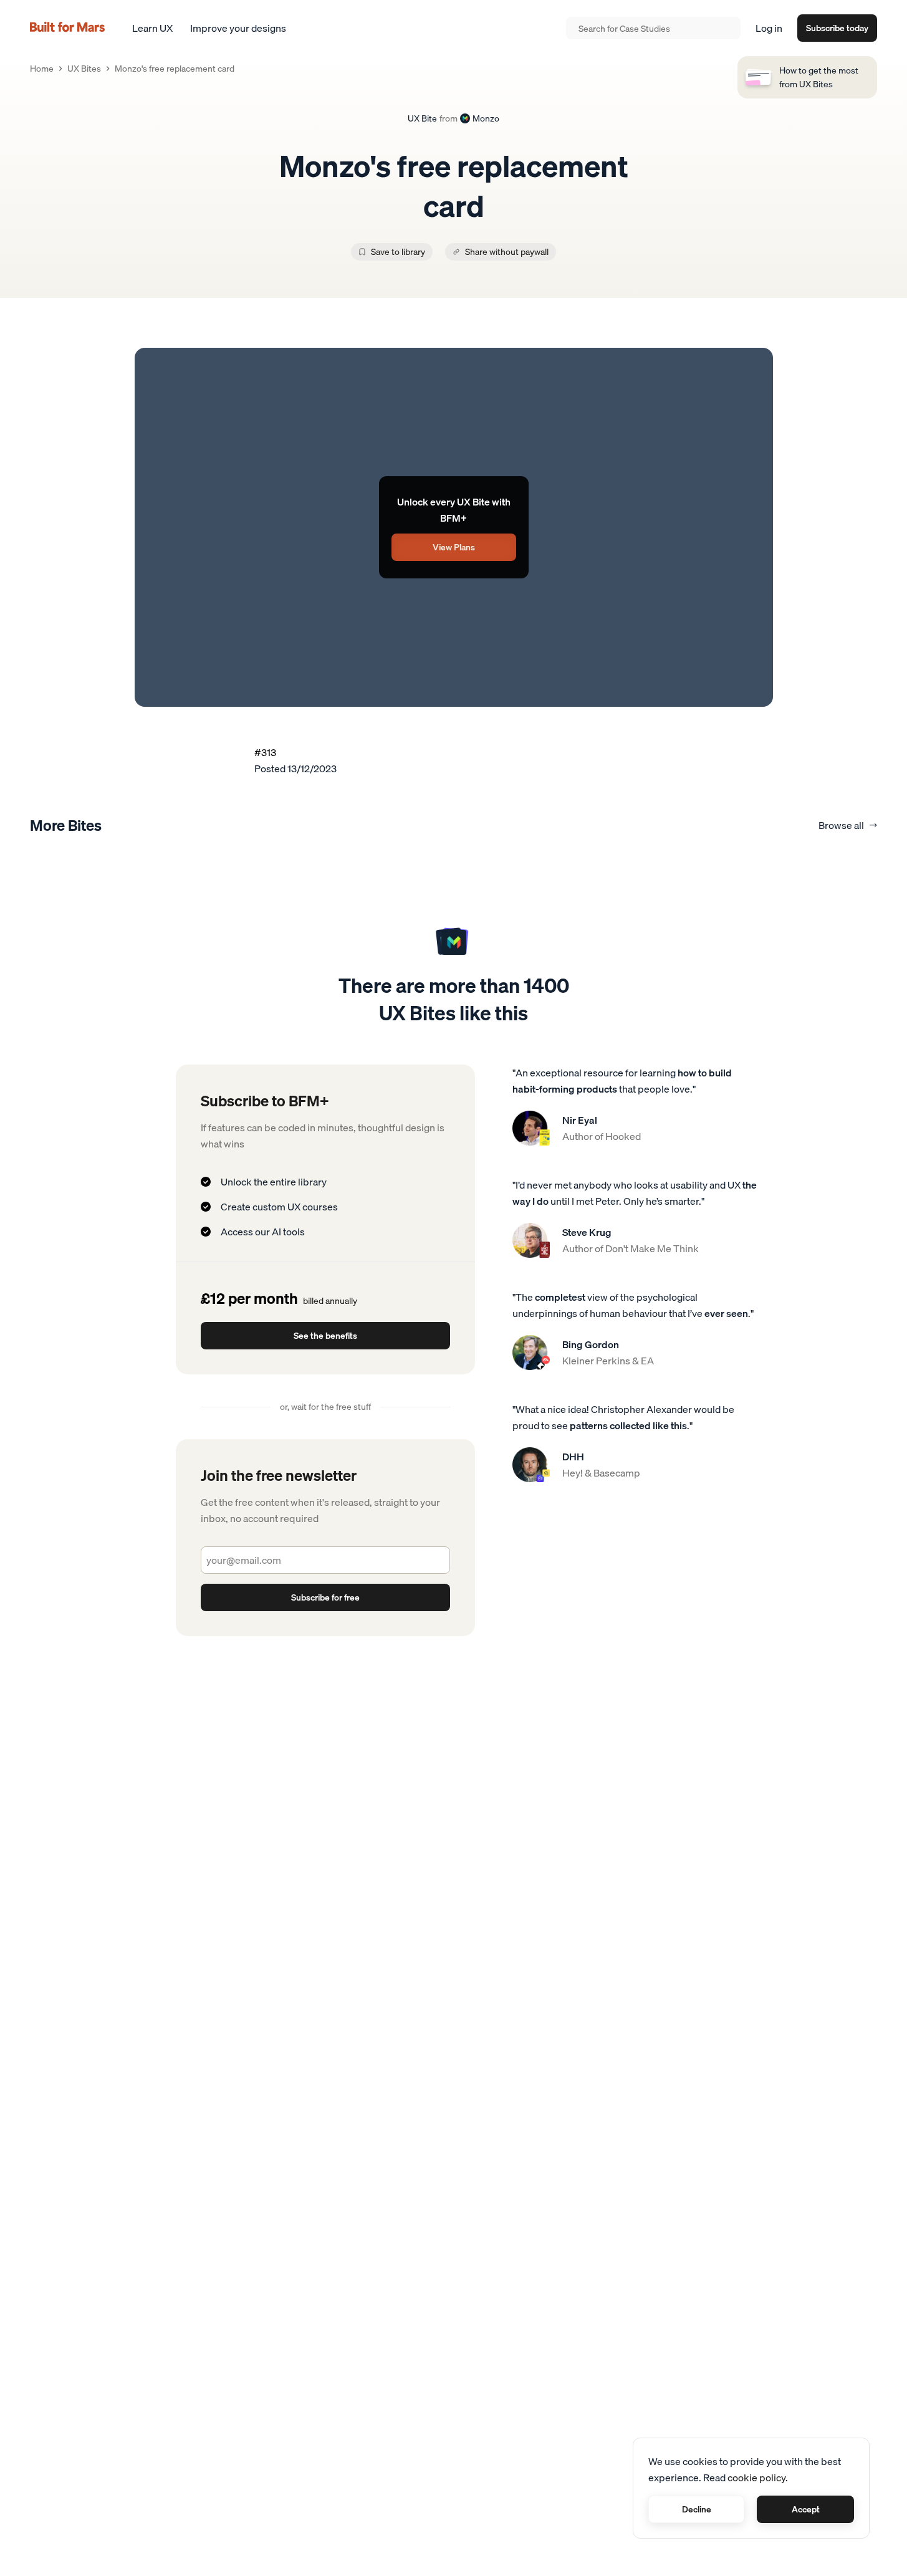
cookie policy (756, 2478)
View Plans (454, 547)
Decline (697, 2509)
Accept (806, 2509)
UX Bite (422, 119)
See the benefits (325, 1377)
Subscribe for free (325, 1639)
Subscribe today (837, 28)
